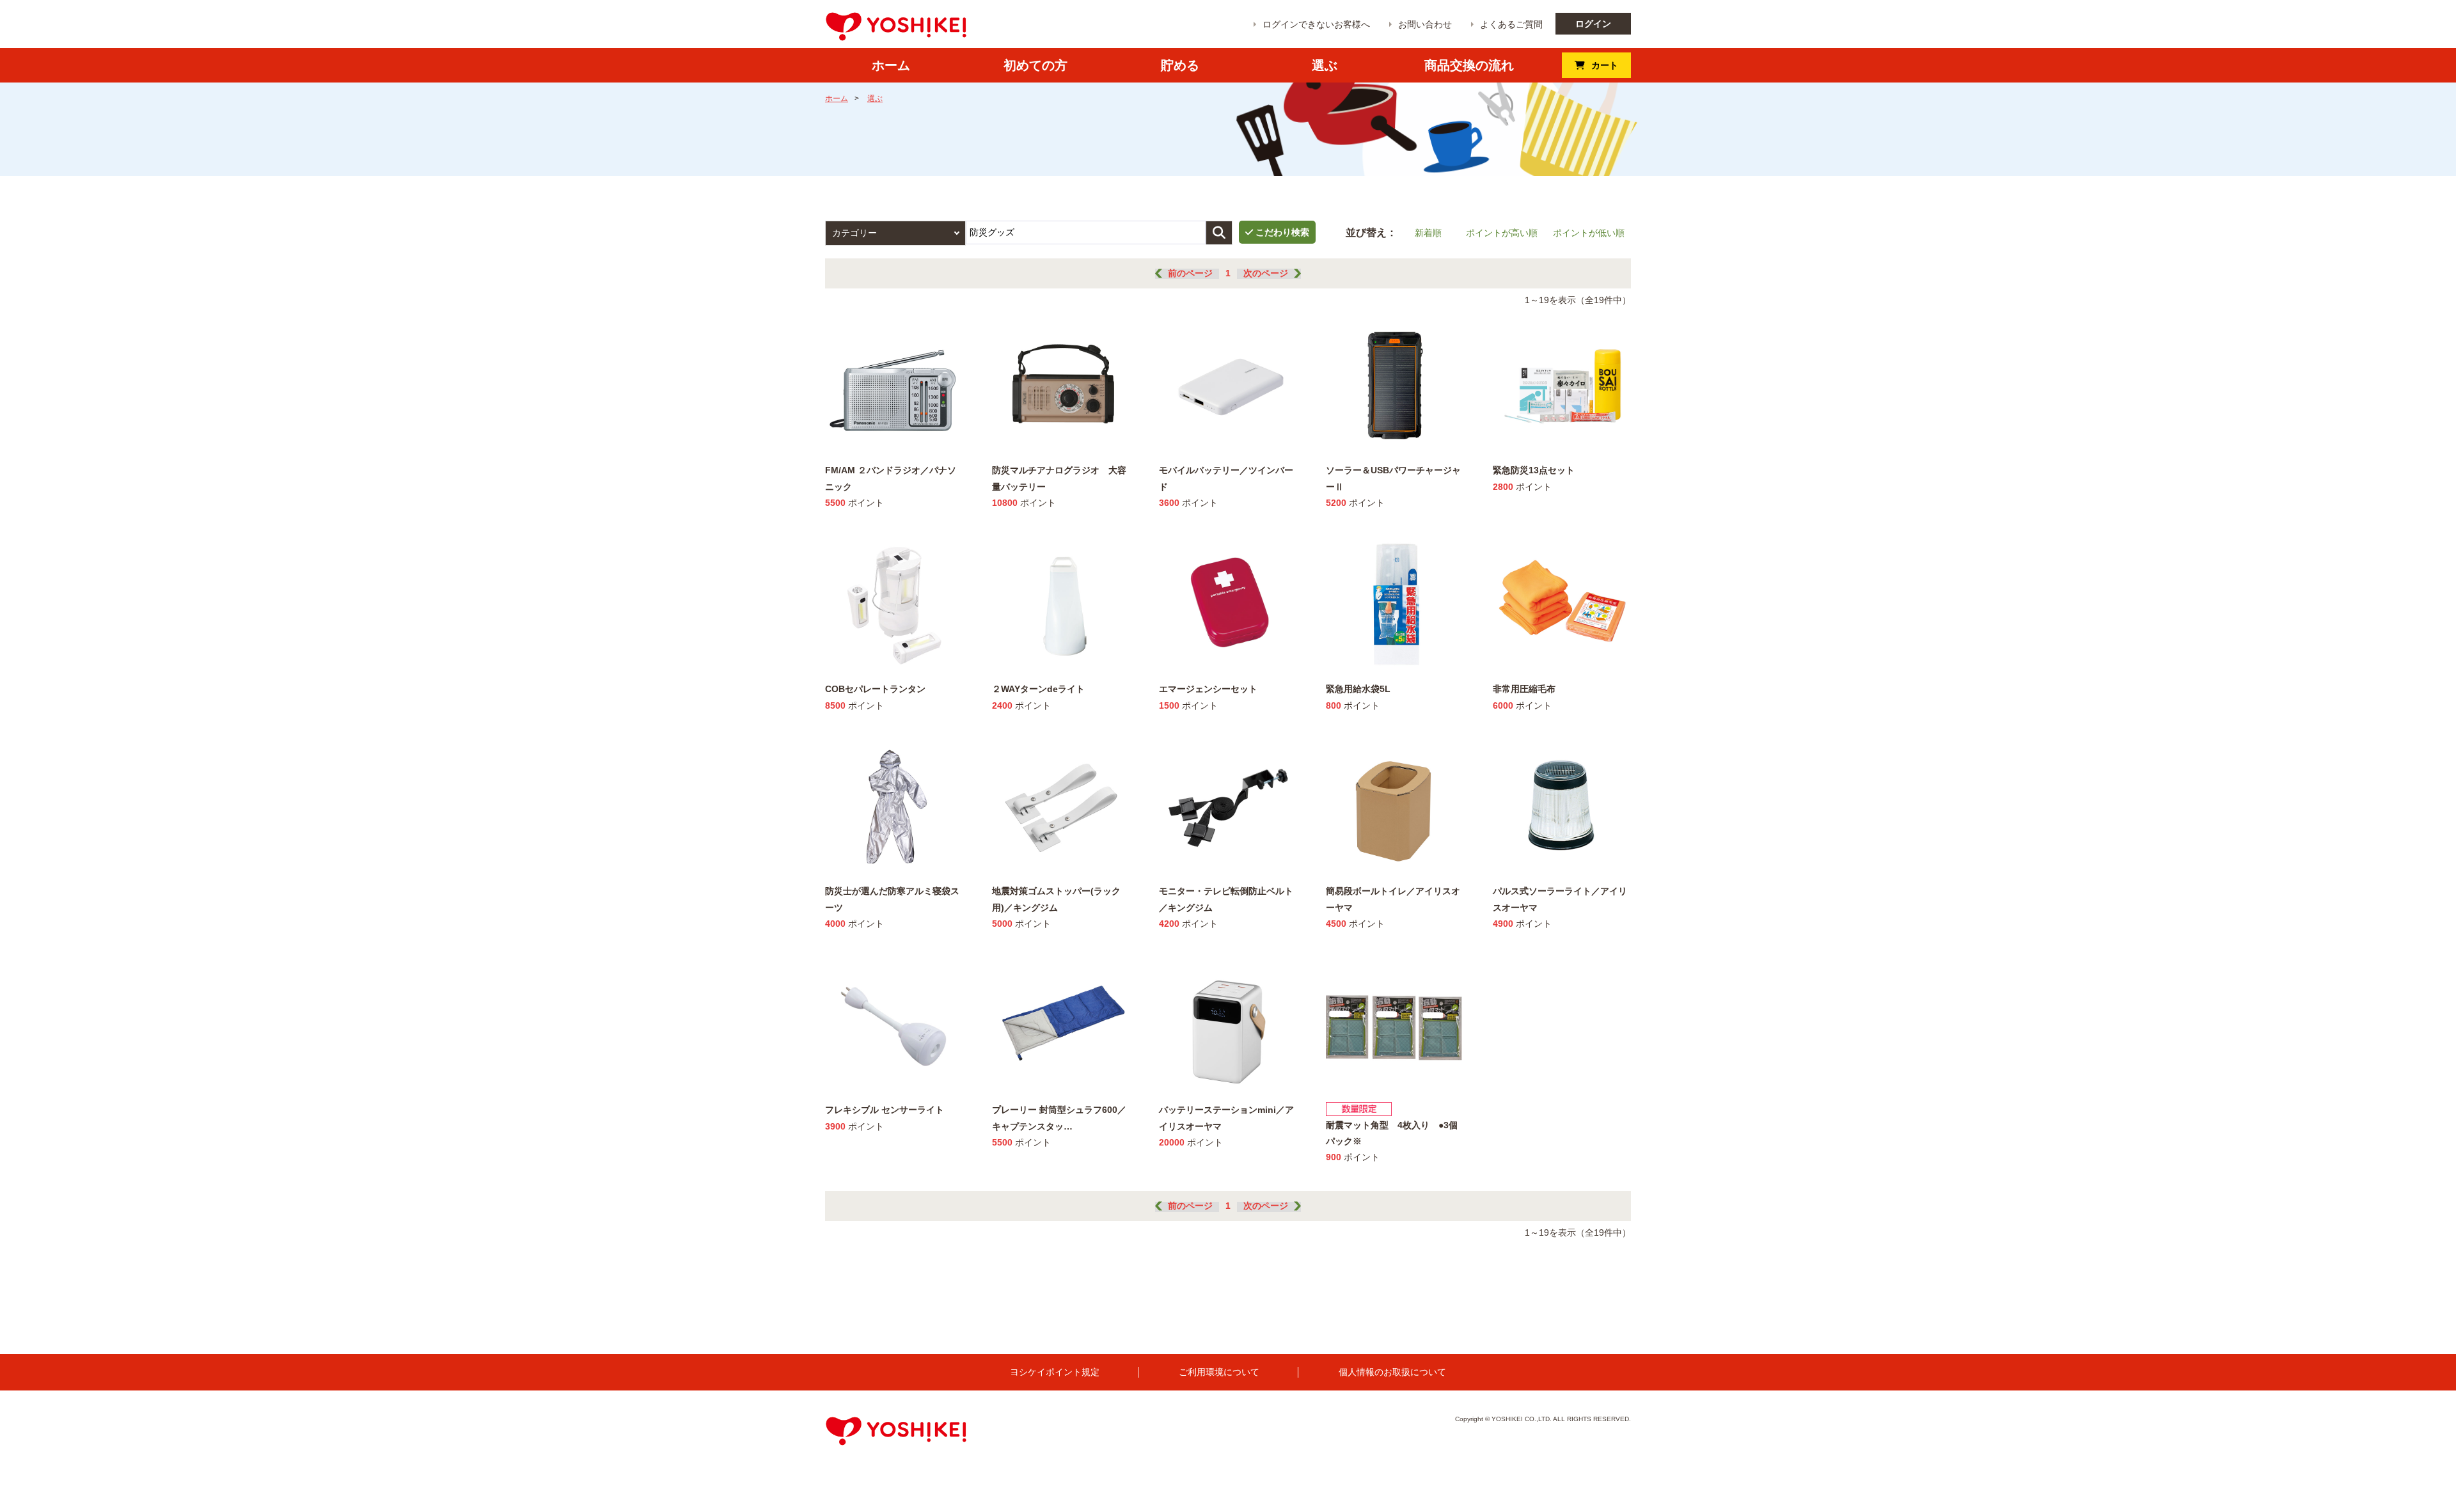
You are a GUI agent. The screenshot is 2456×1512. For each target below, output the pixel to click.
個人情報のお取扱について (1392, 1372)
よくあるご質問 (1511, 24)
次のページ (1266, 273)
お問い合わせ (1425, 24)
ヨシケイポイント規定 (1055, 1372)
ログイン (1593, 24)
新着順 (1428, 233)
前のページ (1190, 273)
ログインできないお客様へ (1316, 24)
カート (1605, 65)
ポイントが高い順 (1502, 233)
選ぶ (875, 98)
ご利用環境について (1219, 1372)
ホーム (837, 98)
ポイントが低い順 (1589, 233)
